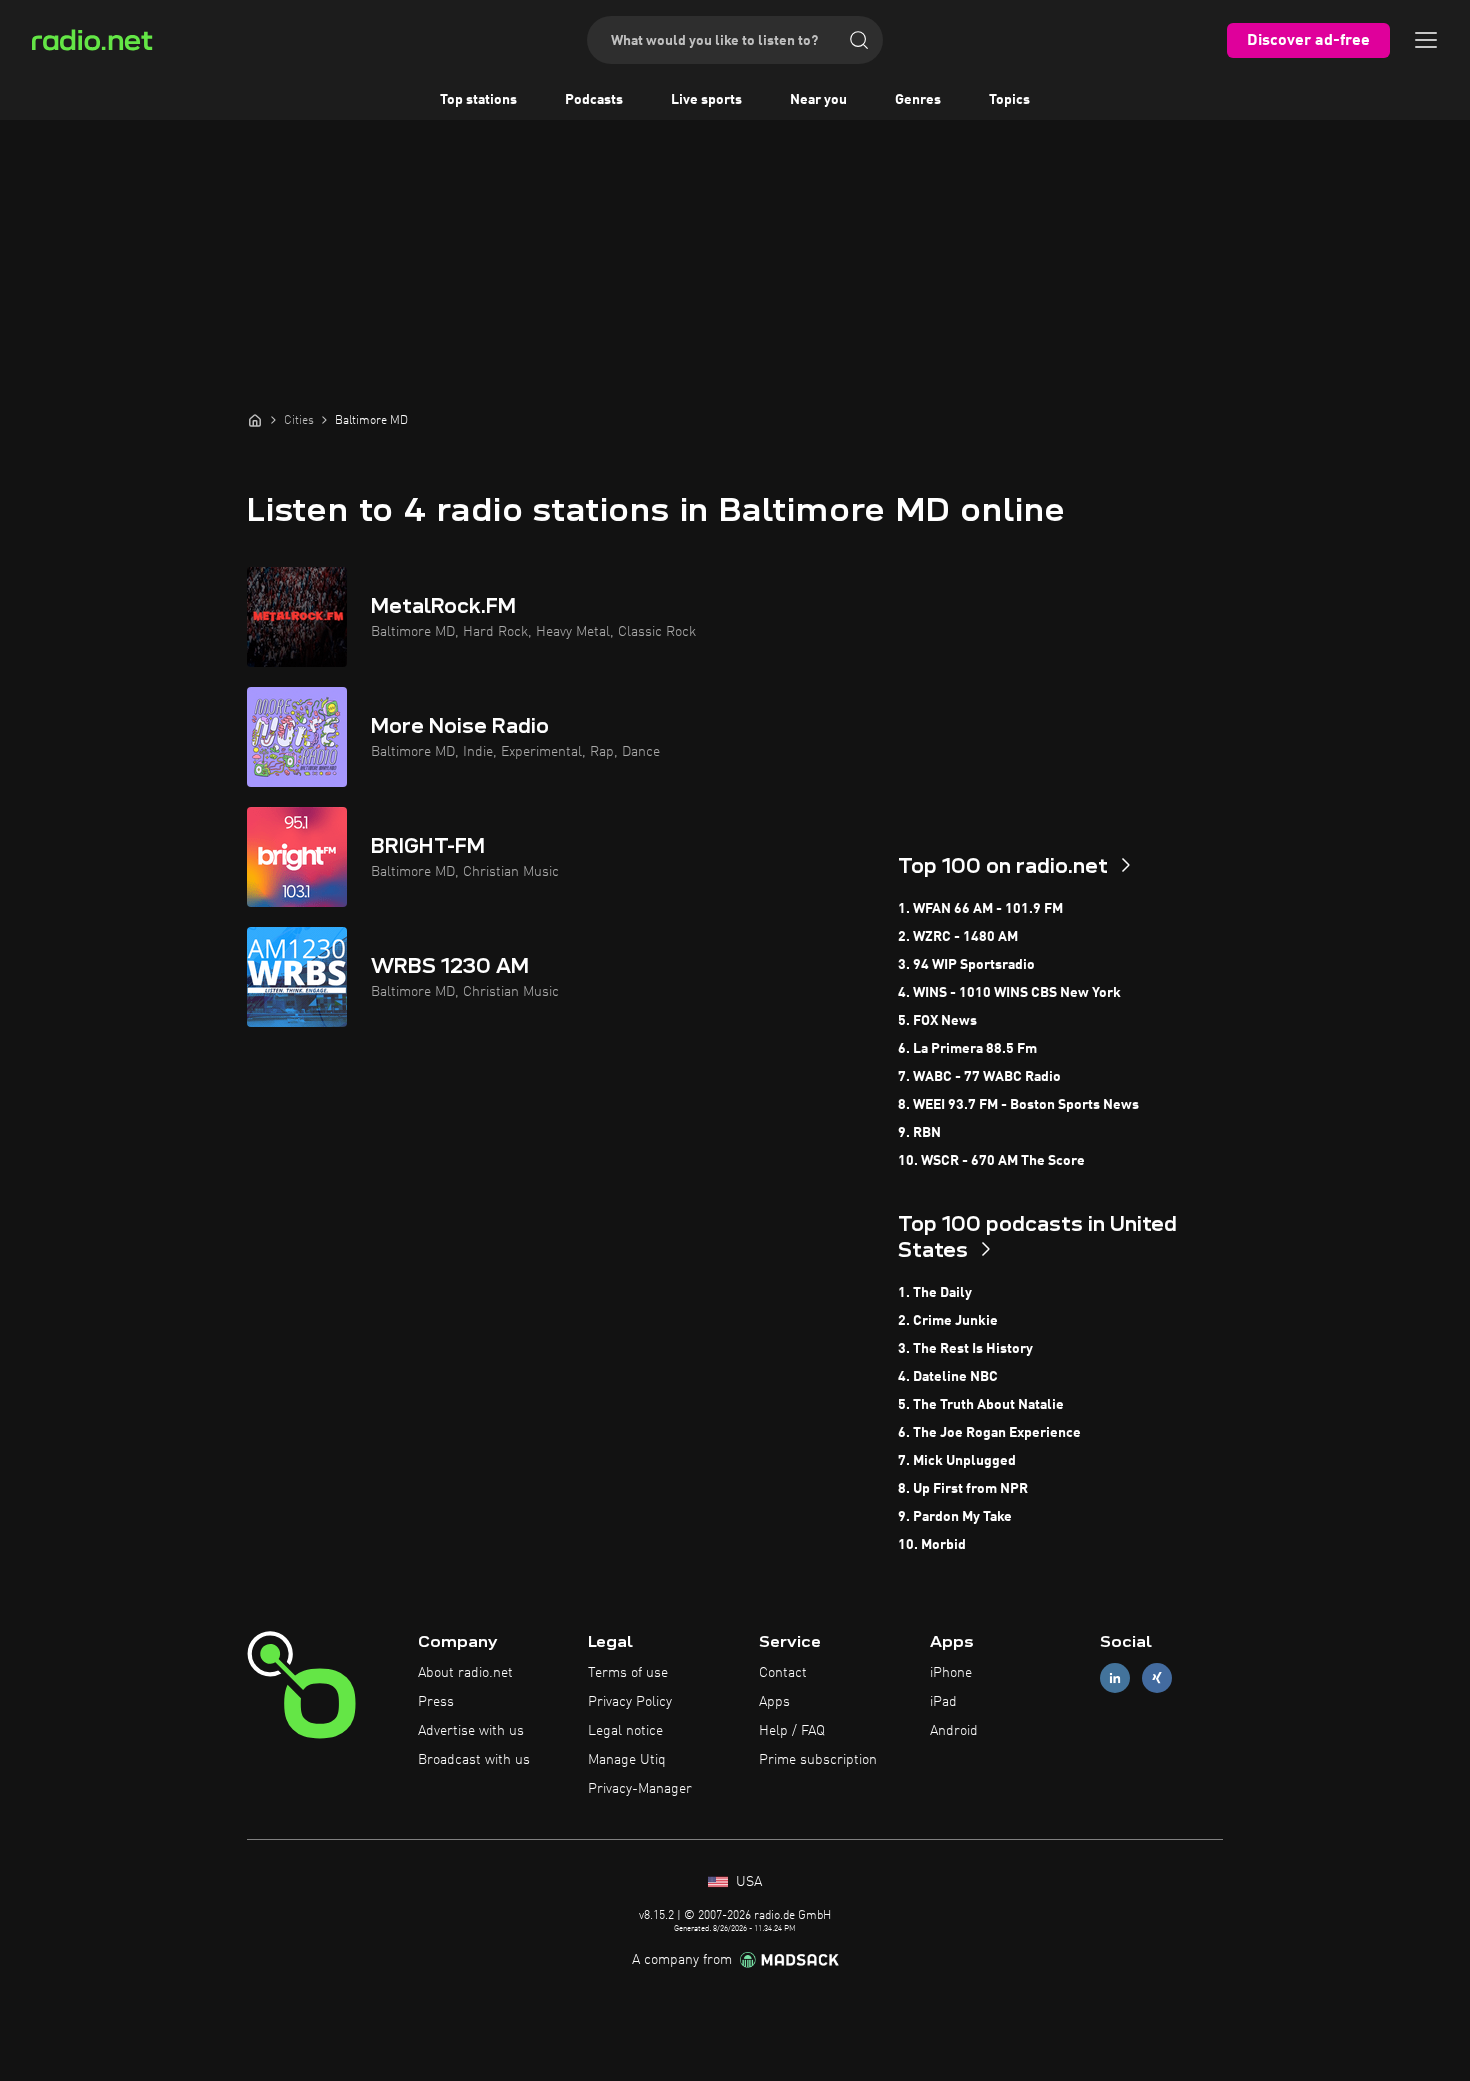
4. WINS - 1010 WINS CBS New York (1009, 993)
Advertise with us (471, 1731)
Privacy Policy (630, 1702)
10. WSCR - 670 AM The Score (991, 1161)
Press (436, 1702)
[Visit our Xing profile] (1157, 1678)
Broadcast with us (474, 1760)
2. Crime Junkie (948, 1321)
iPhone (951, 1673)
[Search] (859, 40)
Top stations (478, 100)
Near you (818, 100)
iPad (943, 1702)
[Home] (255, 420)
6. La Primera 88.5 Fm (967, 1049)
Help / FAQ (792, 1731)
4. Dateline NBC (948, 1377)
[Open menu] (1426, 40)
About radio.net (465, 1673)
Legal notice (625, 1731)
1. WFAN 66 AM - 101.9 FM (980, 909)
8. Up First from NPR (963, 1489)
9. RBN (919, 1133)
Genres (918, 100)
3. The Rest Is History (965, 1349)
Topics (1009, 100)
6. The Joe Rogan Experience (989, 1433)
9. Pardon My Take (955, 1517)
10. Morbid (932, 1545)
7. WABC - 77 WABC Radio (979, 1077)
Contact (783, 1673)
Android (954, 1731)
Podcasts (594, 100)
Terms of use (628, 1673)
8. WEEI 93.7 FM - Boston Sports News (1018, 1105)
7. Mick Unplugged (957, 1461)
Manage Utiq (627, 1760)
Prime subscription (818, 1760)
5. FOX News (937, 1021)
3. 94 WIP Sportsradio (966, 965)
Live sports (706, 100)
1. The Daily (935, 1293)
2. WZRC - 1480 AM (958, 937)
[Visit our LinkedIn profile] (1115, 1678)
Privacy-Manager (640, 1789)
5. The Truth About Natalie (981, 1405)
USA (747, 1882)
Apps (774, 1702)
